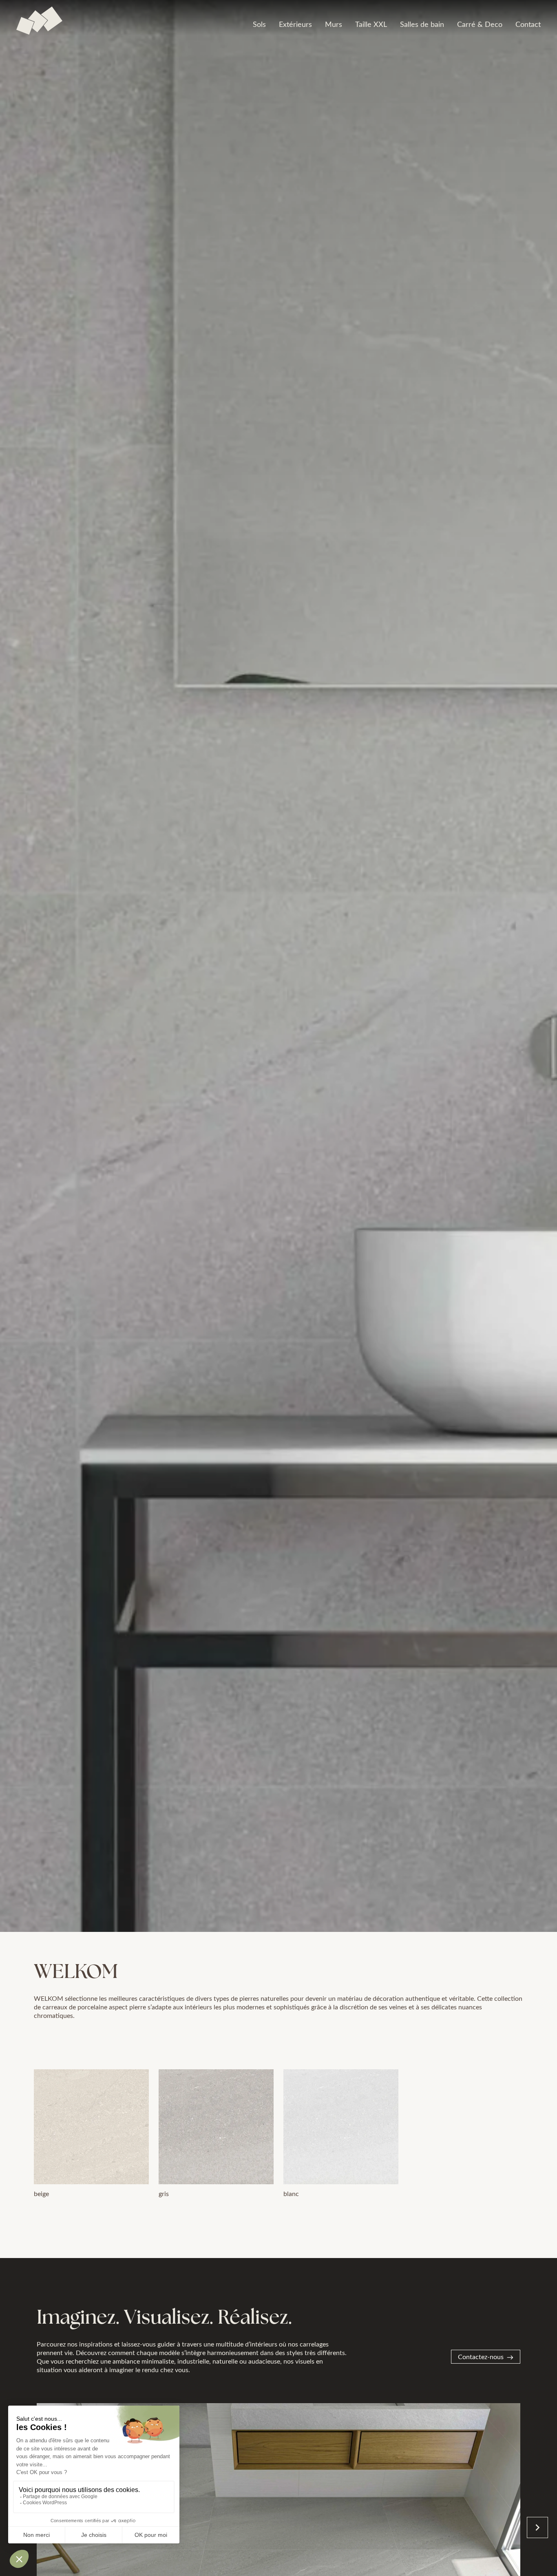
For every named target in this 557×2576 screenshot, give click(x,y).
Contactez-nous (481, 2356)
